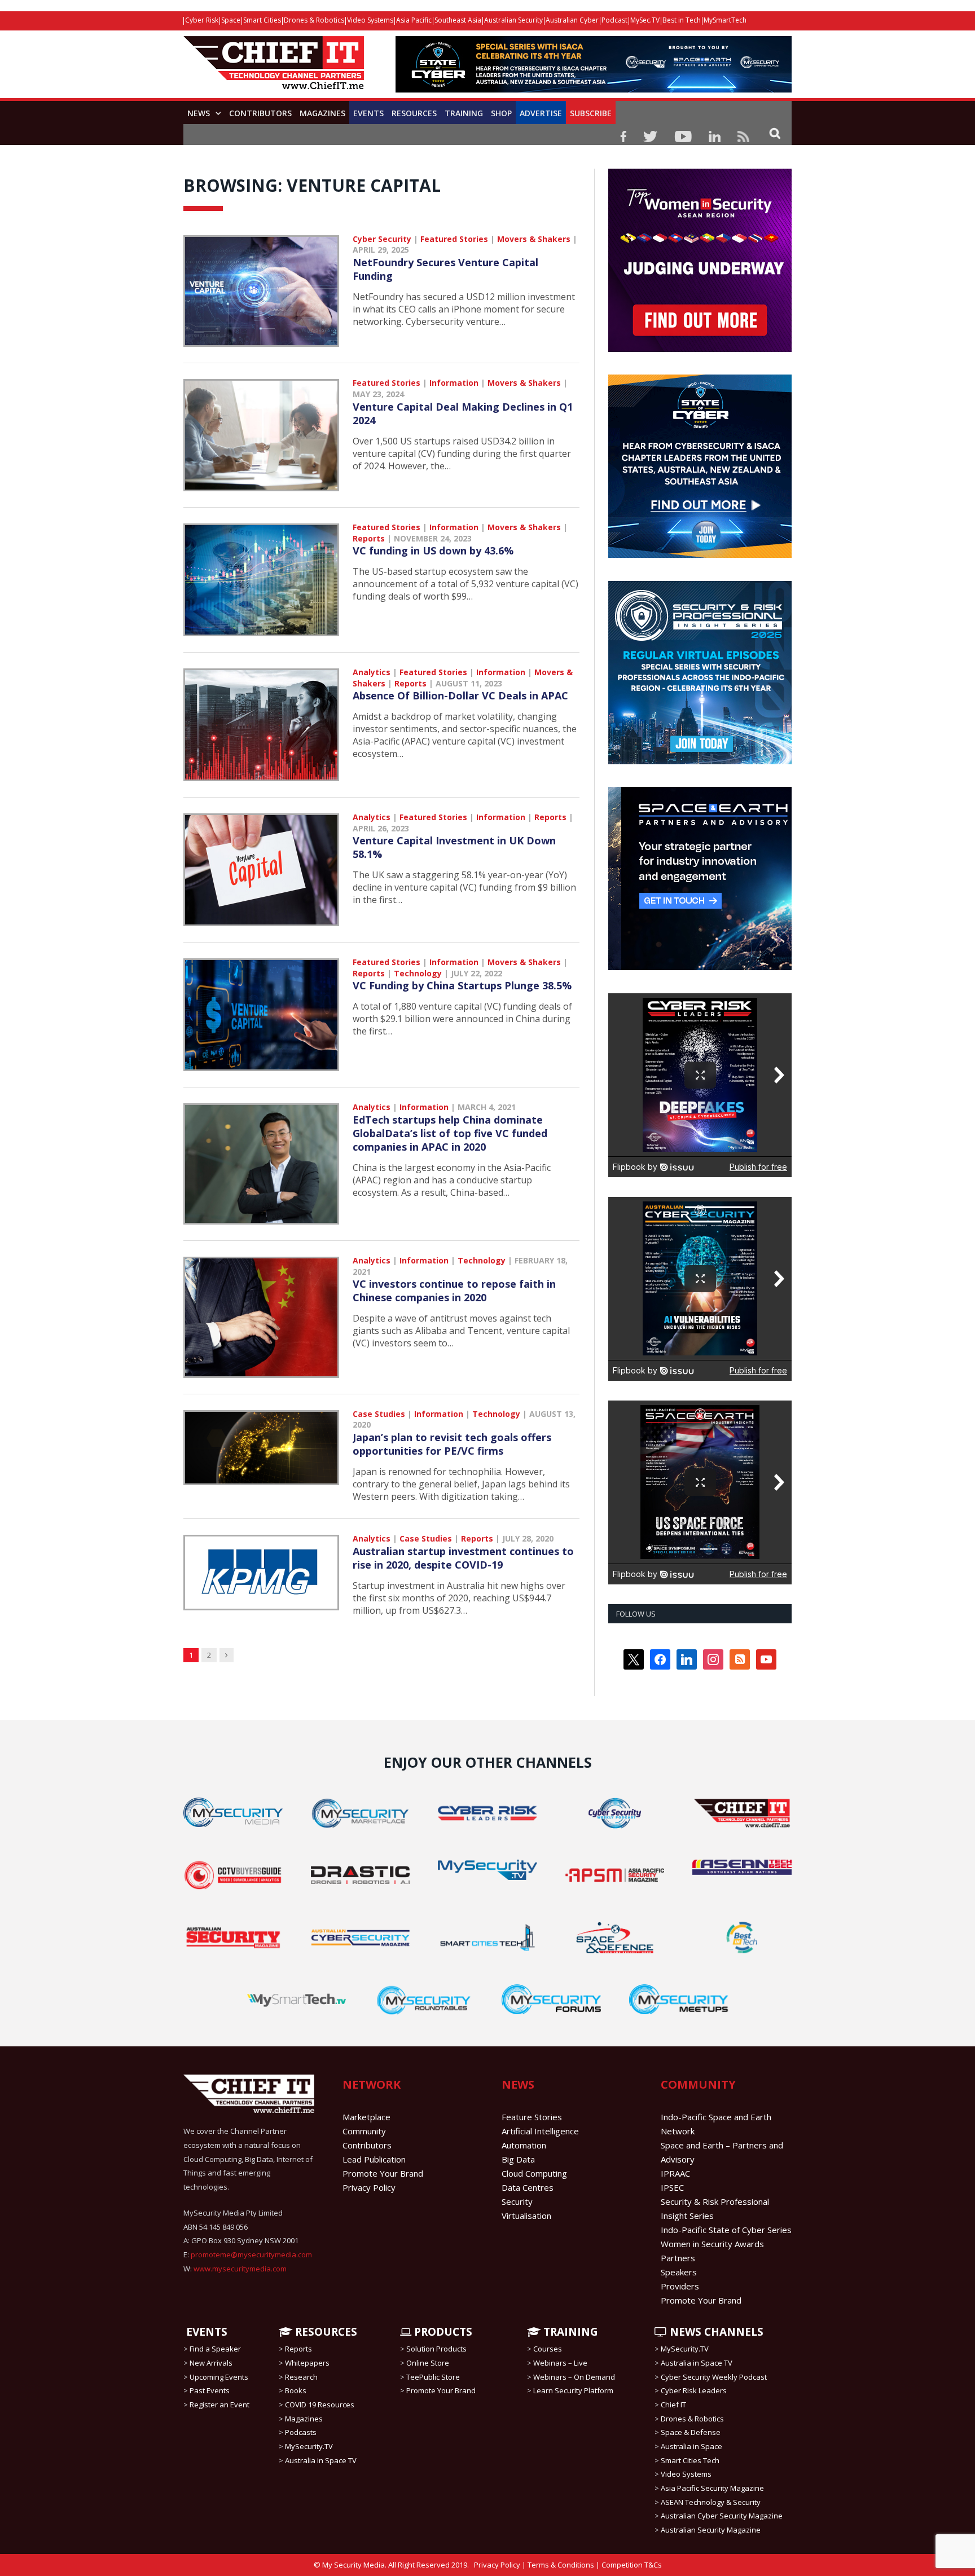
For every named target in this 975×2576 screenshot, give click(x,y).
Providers (680, 2286)
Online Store (428, 2363)
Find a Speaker (215, 2349)
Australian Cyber (572, 20)
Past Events (210, 2390)
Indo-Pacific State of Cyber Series (726, 2230)
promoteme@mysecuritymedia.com (251, 2254)
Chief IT (673, 2405)
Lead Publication (374, 2159)
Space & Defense (691, 2432)
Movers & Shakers (534, 239)
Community (364, 2131)
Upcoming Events (219, 2377)
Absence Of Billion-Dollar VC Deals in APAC (460, 695)
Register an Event (219, 2405)
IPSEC (672, 2187)
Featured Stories (454, 239)
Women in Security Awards (712, 2244)
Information (454, 383)
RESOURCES (325, 2332)
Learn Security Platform (573, 2390)
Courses (548, 2349)
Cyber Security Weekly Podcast (714, 2377)
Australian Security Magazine (711, 2530)
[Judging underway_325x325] (700, 349)
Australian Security (513, 20)
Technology (418, 973)
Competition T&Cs (632, 2565)
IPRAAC (675, 2173)
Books (296, 2390)
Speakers (679, 2272)
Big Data (518, 2159)
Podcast (614, 20)
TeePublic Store (433, 2377)
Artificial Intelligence (540, 2131)
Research (301, 2377)
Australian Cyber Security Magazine (722, 2516)
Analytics (372, 672)
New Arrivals (211, 2363)
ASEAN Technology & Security (711, 2502)
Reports (369, 538)
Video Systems (370, 20)
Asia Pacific (414, 20)
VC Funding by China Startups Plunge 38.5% (462, 985)
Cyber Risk (202, 20)
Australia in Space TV (321, 2460)
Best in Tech (682, 20)
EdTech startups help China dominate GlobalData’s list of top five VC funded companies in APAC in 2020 (450, 1133)
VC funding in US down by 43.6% (433, 551)
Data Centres (528, 2187)
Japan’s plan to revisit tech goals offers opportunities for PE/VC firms (452, 1444)
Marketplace (366, 2117)
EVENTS (205, 2332)
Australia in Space (691, 2446)
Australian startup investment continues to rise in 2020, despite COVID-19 (463, 1558)
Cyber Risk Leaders (694, 2390)
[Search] (775, 133)
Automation (524, 2145)
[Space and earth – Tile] (700, 967)
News (199, 113)
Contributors (260, 113)
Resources (414, 113)
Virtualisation (526, 2216)
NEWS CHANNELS (715, 2332)
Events (368, 113)
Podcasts (301, 2432)
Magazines (322, 113)
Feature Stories (532, 2117)
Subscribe (591, 113)
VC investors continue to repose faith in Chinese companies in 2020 (454, 1291)
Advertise (541, 113)
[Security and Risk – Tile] (700, 761)
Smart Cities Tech (690, 2460)
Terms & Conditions (561, 2565)
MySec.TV (645, 20)
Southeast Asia (458, 20)
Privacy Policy (369, 2187)
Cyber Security (382, 239)
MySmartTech (725, 20)
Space (231, 20)
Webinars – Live (560, 2363)
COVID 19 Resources (320, 2405)
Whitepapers (307, 2363)
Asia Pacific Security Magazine (712, 2488)
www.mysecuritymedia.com (240, 2269)
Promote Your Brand (383, 2173)
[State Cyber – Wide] (594, 89)
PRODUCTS (442, 2332)
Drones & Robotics (314, 20)
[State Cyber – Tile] (700, 555)
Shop (501, 113)
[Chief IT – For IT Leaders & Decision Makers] (274, 69)
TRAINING (464, 113)
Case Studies (379, 1414)
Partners (678, 2258)
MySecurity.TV (309, 2446)
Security (517, 2201)
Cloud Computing (534, 2173)
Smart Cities (262, 20)
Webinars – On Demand (574, 2377)
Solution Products (436, 2349)
